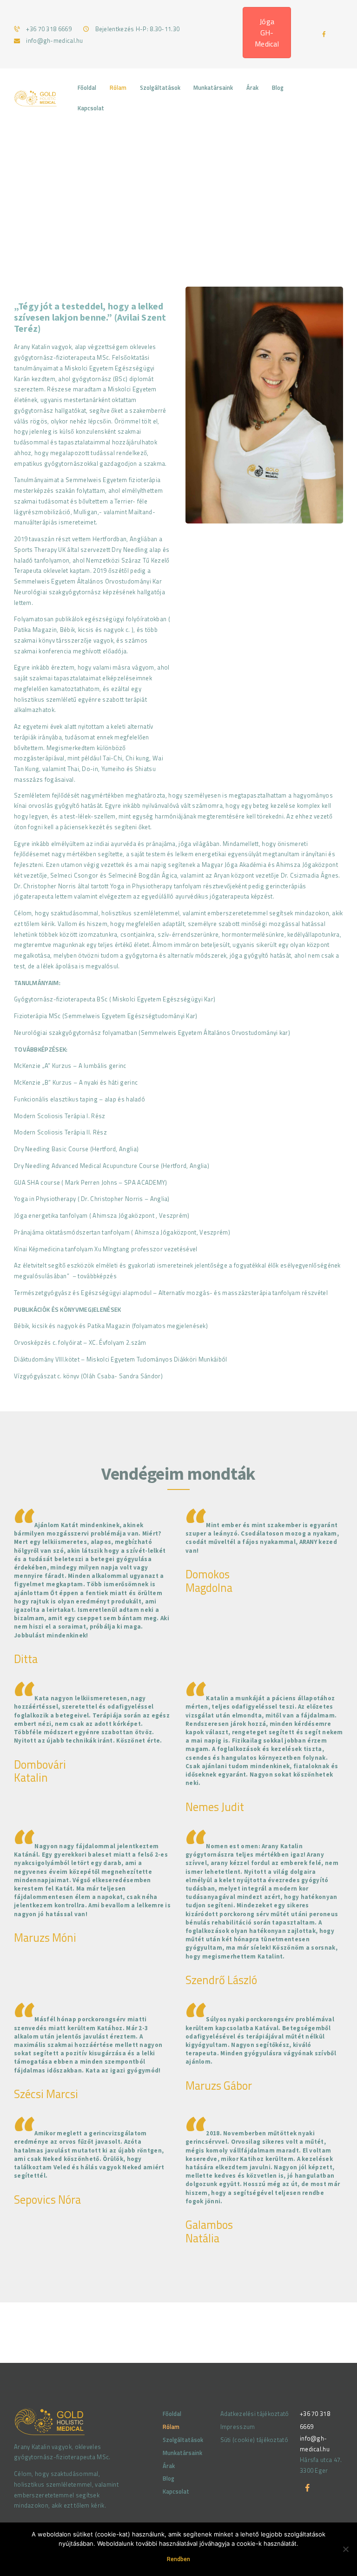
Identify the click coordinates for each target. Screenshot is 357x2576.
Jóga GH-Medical (267, 33)
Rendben (178, 2559)
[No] (345, 2549)
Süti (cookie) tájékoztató (255, 2440)
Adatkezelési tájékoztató (255, 2414)
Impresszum (238, 2427)
